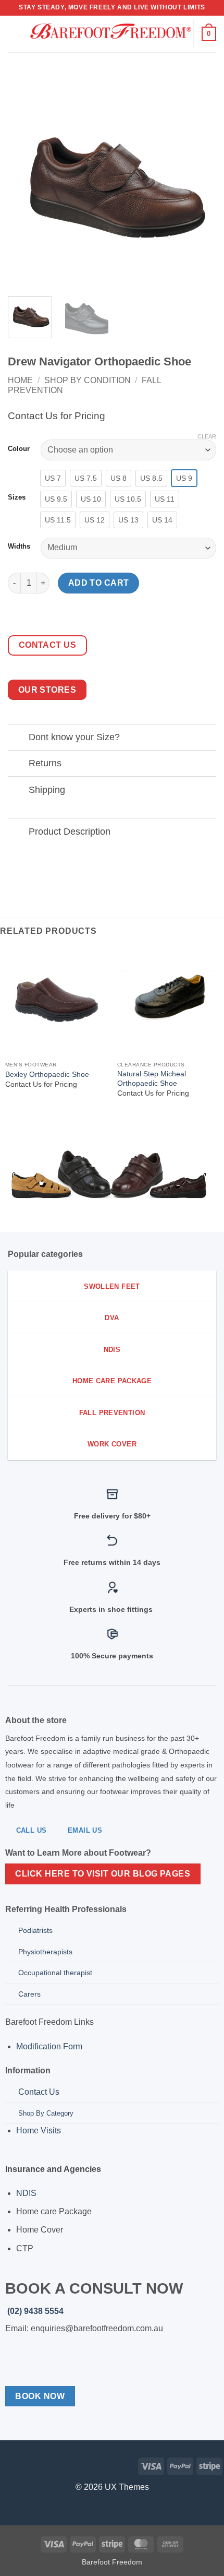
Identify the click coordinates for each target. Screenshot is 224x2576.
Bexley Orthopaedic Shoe (47, 1075)
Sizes (17, 497)
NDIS (26, 2193)
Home (20, 380)
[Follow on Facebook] (8, 2465)
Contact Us (39, 2092)
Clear (207, 436)
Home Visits (40, 2130)
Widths (19, 547)
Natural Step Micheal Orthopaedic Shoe (152, 1079)
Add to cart (99, 583)
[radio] (53, 478)
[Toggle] (18, 738)
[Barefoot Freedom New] (111, 34)
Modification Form (50, 2046)
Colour (19, 449)
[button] (14, 34)
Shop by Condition (88, 380)
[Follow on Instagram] (25, 2465)
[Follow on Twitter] (41, 2465)
